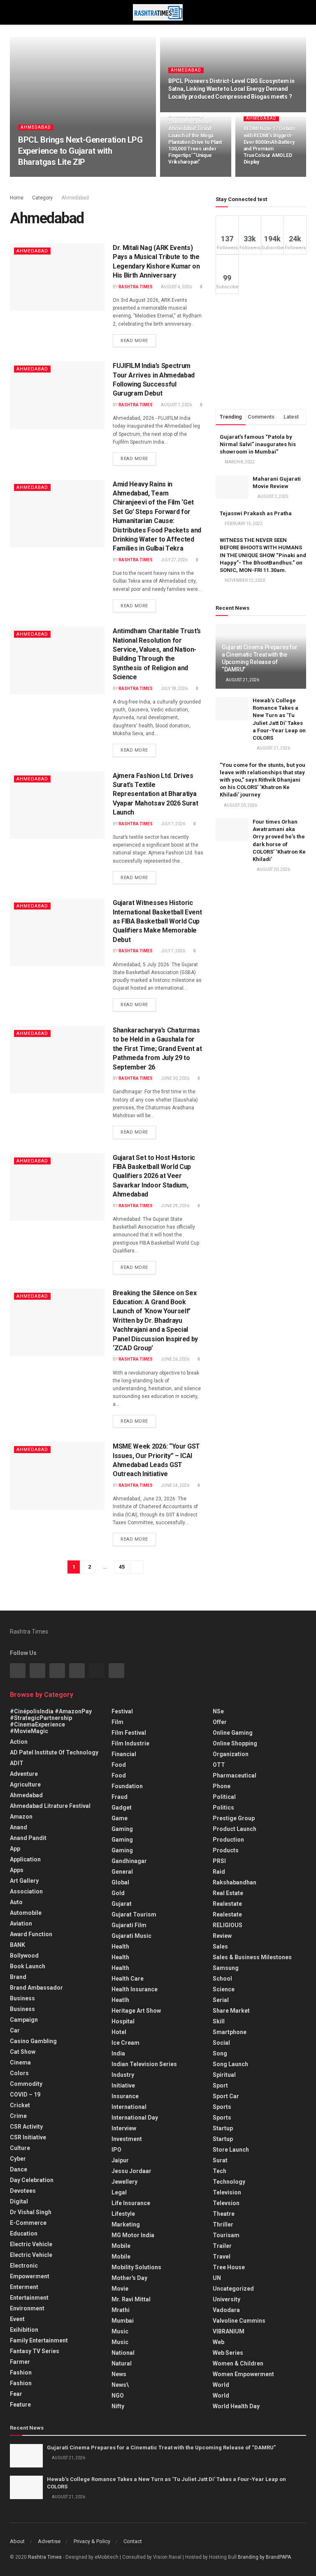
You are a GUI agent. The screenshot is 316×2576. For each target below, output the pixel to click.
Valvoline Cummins (239, 2321)
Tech (220, 2171)
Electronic (24, 2266)
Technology (229, 2182)
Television (227, 2192)
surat (220, 2160)
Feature (20, 2405)
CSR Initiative (28, 2137)
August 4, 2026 (176, 287)
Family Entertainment (39, 2340)
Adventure (24, 1774)
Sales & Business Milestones (252, 1957)
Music (120, 2331)
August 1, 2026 (176, 405)
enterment (24, 2287)
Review (222, 1936)
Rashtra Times (41, 176)
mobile (121, 2257)
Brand (18, 1977)
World (221, 2385)
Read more (134, 341)
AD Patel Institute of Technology (54, 1752)
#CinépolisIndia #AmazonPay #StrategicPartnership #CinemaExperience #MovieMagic (51, 1721)
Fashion (21, 2372)
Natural (122, 2363)
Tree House (229, 2267)
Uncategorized (233, 2289)
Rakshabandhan (235, 1882)
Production (228, 1840)
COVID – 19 (25, 2095)
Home (17, 198)
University (227, 2299)
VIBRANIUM (229, 2331)
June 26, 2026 (175, 1359)
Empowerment (30, 2276)
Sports (222, 2107)
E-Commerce (28, 2223)
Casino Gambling (33, 2041)
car (15, 2030)
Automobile (26, 1913)
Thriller (223, 2224)
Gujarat (122, 1904)
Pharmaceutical (235, 1775)
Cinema (20, 2062)
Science (224, 1989)
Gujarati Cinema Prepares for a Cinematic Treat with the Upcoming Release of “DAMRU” (161, 2448)
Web (218, 2342)
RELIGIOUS (228, 1925)
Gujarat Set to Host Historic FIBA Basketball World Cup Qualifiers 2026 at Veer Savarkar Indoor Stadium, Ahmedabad (154, 1176)
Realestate (227, 1904)
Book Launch (28, 1966)
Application (25, 1859)
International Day (135, 2118)
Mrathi (121, 2310)
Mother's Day (129, 2278)
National (123, 2353)
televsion (226, 2203)
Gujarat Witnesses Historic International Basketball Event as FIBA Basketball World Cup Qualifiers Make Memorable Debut (157, 921)
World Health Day (236, 2406)
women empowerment (243, 2374)
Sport (220, 2085)
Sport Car (226, 2096)
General (122, 1872)
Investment (127, 2139)
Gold (118, 1893)
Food (119, 1765)
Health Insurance (135, 1989)
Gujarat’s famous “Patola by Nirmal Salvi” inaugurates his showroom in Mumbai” (258, 444)
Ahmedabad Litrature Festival (50, 1806)
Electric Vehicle (31, 2244)
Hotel (119, 2032)
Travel (222, 2257)
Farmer (20, 2362)
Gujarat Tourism (134, 1914)
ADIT (17, 1763)
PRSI (219, 1861)
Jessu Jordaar (131, 2171)
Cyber (18, 2159)
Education (24, 2233)
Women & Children (238, 2363)
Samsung (226, 1968)
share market (231, 2011)
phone (222, 1786)
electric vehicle (31, 2255)
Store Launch (231, 2150)
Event (17, 2319)
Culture (20, 2148)
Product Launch (235, 1829)
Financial (124, 1754)
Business (22, 1998)
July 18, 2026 (174, 689)
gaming (122, 1829)
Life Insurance (131, 2203)
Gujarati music (131, 1936)
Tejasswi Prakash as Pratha (256, 513)
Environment (27, 2308)
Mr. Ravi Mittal (131, 2299)
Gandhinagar (129, 1861)
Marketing (126, 2224)
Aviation (21, 1923)
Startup (223, 2128)
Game (120, 1818)
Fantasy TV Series (35, 2351)
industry (123, 2075)
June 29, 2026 (175, 1206)
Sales (220, 1946)
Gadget (122, 1808)
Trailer (222, 2246)
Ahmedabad (36, 127)
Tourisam (226, 2235)
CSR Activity (26, 2127)
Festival (122, 1711)
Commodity (26, 2084)
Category (42, 198)
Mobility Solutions (136, 2267)
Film (117, 1722)
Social (221, 2043)
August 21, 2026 (242, 680)
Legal (119, 2192)
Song (220, 2053)
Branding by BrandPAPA (264, 2557)
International (129, 2107)
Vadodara (226, 2310)
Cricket (20, 2105)
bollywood (24, 1956)
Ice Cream (125, 2043)
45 (122, 1567)
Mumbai (123, 2321)
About (17, 2541)
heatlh (120, 2000)
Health (120, 1946)
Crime (18, 2116)
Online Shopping (235, 1743)
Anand (19, 1827)
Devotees (23, 2191)
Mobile (121, 2246)
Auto (16, 1902)
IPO (116, 2150)
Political (224, 1797)
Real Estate (228, 1893)
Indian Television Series (144, 2064)
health (120, 1957)
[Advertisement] (261, 352)
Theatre (224, 2214)
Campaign (24, 2020)
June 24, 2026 (175, 1485)
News (119, 2374)
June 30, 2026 (175, 1078)
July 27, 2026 (174, 560)
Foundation (127, 1786)
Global (120, 1882)
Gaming (122, 1840)
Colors (19, 2073)
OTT (219, 1765)
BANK (17, 1945)
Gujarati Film (129, 1925)
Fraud (120, 1797)
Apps (17, 1870)
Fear (16, 2394)
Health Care (128, 1979)
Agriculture (25, 1784)
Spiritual (224, 2075)
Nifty (118, 2406)
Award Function (31, 1934)
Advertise (49, 2541)
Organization (231, 1754)
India (118, 2053)
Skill (219, 2021)
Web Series (228, 2353)
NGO (118, 2395)
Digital (19, 2201)
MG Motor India (133, 2235)
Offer (220, 1722)
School (222, 1979)
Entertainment (29, 2298)
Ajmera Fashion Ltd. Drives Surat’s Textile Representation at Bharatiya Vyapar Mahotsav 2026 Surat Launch (156, 794)
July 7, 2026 (173, 824)
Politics (223, 1808)
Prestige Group (234, 1818)
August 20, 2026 (82, 176)
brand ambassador (36, 1988)
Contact (133, 2541)
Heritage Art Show (136, 2011)
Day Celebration (32, 2180)
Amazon (21, 1817)
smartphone (230, 2032)
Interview (124, 2128)
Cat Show (23, 2052)
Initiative (123, 2085)
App (15, 1849)
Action (19, 1742)
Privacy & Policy (92, 2541)
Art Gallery (24, 1881)
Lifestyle (123, 2214)
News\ (120, 2385)
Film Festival (129, 1733)
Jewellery (124, 2182)
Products (226, 1850)
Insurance (125, 2096)
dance (19, 2169)
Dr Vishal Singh (31, 2212)
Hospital (123, 2021)
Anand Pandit (28, 1838)
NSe (218, 1711)
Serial (221, 2000)
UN (217, 2278)
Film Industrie (130, 1743)
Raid (219, 1872)
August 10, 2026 (189, 176)
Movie (120, 2289)
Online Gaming (233, 1733)
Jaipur (120, 2160)
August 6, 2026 (263, 176)
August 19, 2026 (189, 111)
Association (26, 1891)
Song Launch (230, 2064)
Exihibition (24, 2330)
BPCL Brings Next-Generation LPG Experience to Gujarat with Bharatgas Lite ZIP (80, 151)
